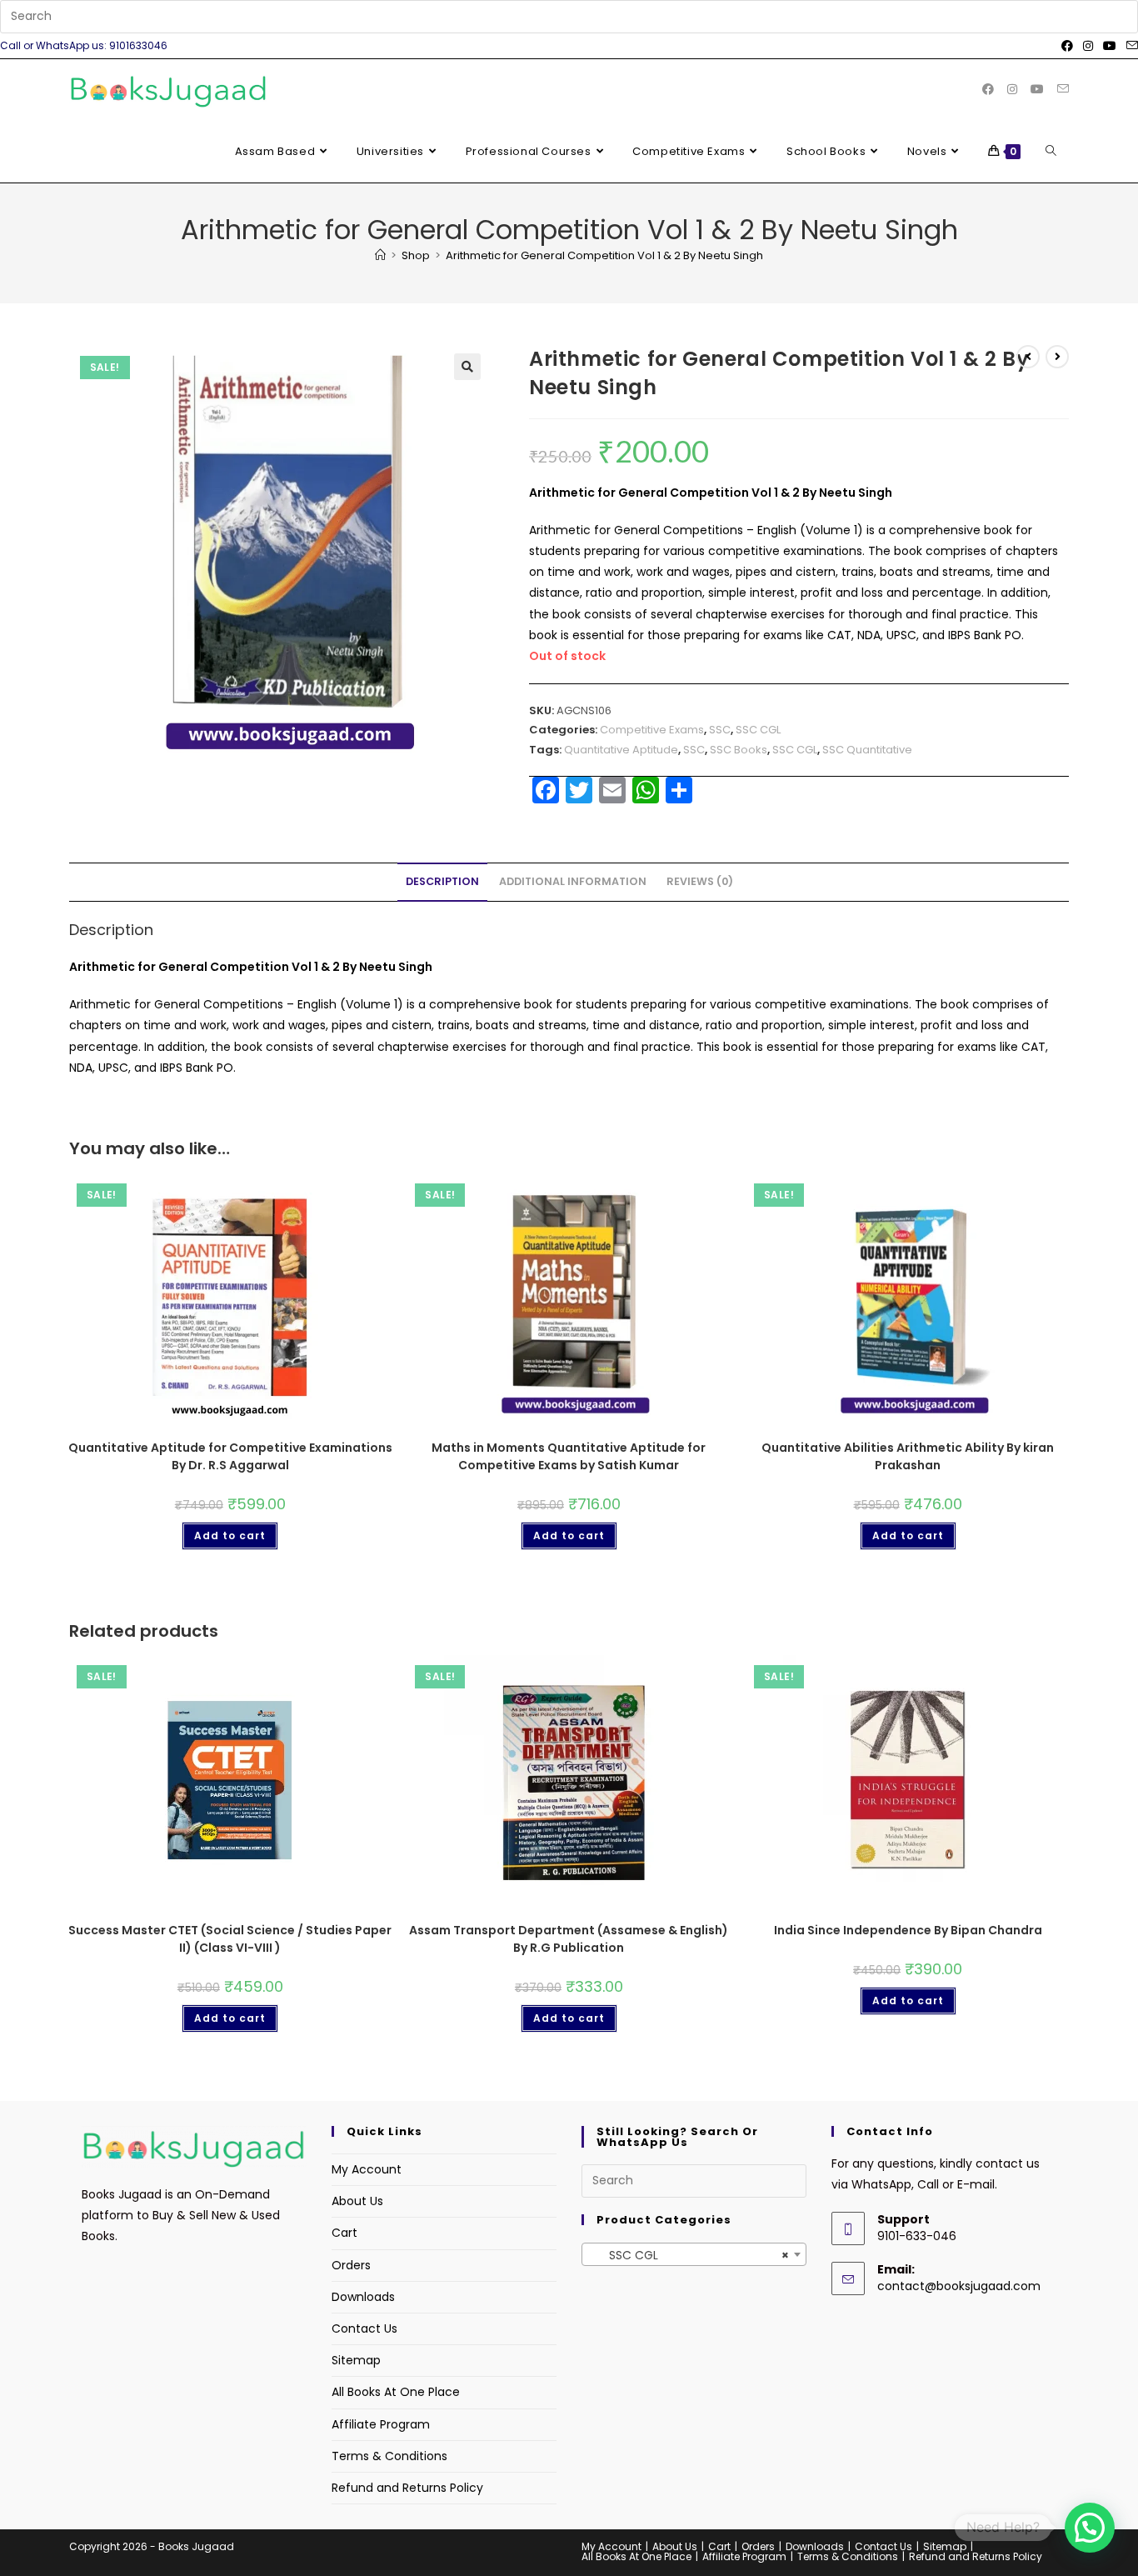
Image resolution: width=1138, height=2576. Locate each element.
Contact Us (364, 2328)
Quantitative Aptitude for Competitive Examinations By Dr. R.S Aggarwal (230, 1456)
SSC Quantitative (867, 750)
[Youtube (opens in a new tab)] (1110, 46)
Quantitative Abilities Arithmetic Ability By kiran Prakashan (908, 1456)
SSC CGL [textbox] (689, 2255)
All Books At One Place (396, 2392)
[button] (467, 367)
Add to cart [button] (230, 1536)
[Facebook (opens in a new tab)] (1067, 46)
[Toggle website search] (1051, 152)
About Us (357, 2201)
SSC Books (739, 750)
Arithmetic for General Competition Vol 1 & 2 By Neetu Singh (604, 255)
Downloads (363, 2297)
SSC (720, 730)
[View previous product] (1028, 357)
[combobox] (694, 2254)
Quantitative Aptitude (621, 750)
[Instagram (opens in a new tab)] (1088, 46)
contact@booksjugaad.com (959, 2286)
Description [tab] (442, 881)
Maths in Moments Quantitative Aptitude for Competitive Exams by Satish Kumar (569, 1456)
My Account (367, 2169)
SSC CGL (758, 730)
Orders (351, 2265)
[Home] (380, 255)
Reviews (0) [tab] (700, 881)
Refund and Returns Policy (407, 2488)
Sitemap (356, 2360)
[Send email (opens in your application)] (1130, 46)
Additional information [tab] (573, 881)
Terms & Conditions (389, 2456)
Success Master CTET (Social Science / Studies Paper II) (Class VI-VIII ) (230, 1939)
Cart (344, 2233)
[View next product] (1057, 357)
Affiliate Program (381, 2424)
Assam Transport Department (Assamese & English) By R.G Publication (569, 1939)
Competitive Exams (652, 730)
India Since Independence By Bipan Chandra (908, 1930)
